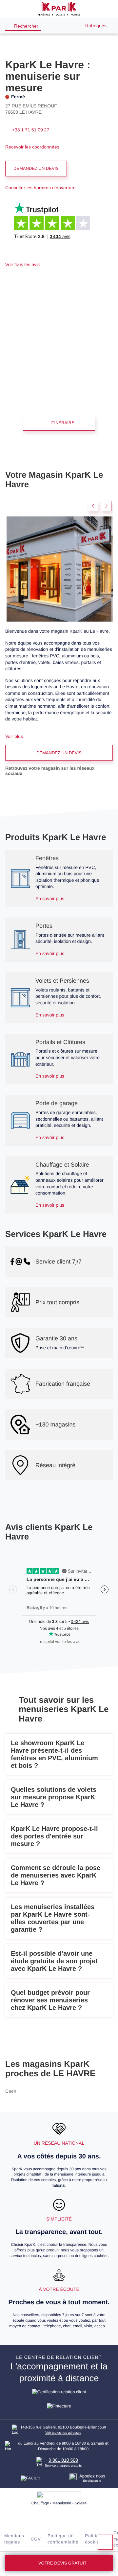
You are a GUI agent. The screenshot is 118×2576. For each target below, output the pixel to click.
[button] (9, 9)
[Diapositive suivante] (106, 506)
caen (11, 2091)
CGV (36, 2539)
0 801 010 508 (63, 2460)
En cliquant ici (92, 2481)
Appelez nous (92, 2476)
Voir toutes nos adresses (63, 2433)
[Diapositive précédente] (93, 506)
